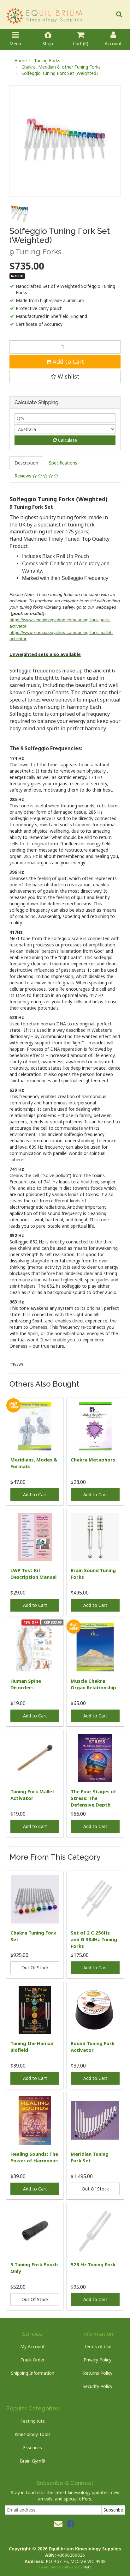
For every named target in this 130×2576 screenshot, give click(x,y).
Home (21, 61)
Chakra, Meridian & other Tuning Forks (61, 67)
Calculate (67, 440)
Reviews (24, 476)
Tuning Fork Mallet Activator (32, 1795)
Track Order (32, 2360)
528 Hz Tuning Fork (93, 2264)
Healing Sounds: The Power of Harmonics (35, 2157)
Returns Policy (98, 2373)
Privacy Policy (98, 2360)
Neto (87, 2567)
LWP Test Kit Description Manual (33, 1574)
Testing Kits (33, 2421)
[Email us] (58, 2524)
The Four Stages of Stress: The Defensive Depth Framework (93, 1801)
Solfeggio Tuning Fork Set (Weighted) (60, 73)
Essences (32, 2448)
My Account (32, 2346)
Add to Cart (68, 361)
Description (26, 463)
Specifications (63, 463)
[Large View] (20, 213)
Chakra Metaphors (93, 1460)
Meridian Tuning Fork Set (90, 2157)
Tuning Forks (47, 61)
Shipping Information (33, 2373)
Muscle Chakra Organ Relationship (93, 1684)
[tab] (27, 463)
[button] (65, 377)
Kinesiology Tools (32, 2434)
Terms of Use (98, 2346)
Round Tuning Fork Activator (93, 2047)
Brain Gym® (32, 2461)
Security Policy (98, 2386)
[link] (71, 2524)
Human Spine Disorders (26, 1684)
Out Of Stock (35, 1968)
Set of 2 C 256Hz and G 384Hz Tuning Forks (94, 1939)
